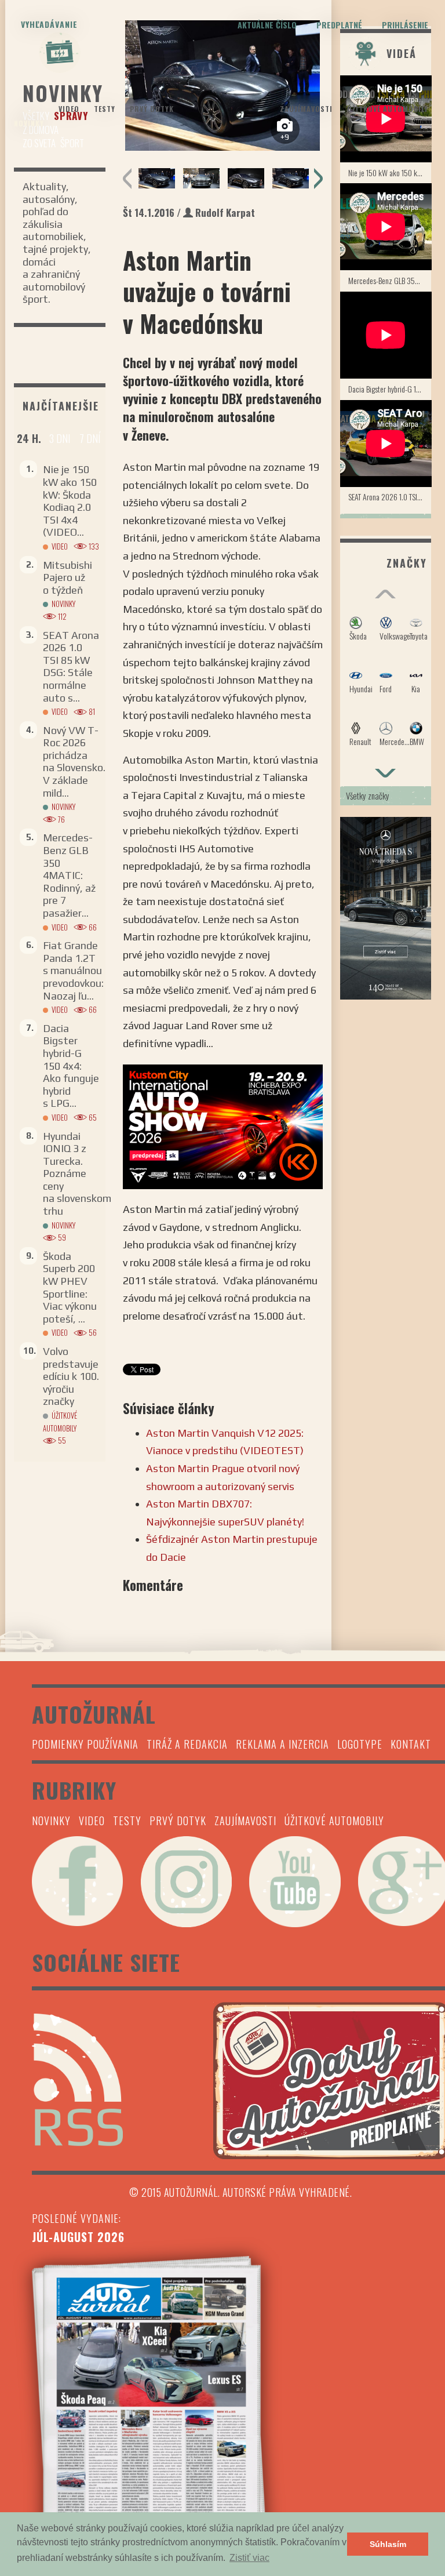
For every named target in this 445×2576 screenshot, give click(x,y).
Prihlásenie (405, 25)
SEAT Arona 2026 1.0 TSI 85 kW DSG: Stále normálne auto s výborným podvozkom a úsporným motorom (390, 497)
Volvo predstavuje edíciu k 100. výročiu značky (71, 1376)
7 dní (90, 438)
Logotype (360, 1744)
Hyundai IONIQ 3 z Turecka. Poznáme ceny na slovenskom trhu (77, 1174)
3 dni (60, 438)
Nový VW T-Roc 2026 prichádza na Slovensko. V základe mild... (74, 762)
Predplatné (339, 25)
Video (69, 109)
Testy (105, 109)
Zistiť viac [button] (249, 2558)
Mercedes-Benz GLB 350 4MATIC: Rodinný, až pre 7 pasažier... (69, 875)
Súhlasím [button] (388, 2544)
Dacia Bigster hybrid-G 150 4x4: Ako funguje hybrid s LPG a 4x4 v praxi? (390, 389)
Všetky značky (368, 795)
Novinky (29, 123)
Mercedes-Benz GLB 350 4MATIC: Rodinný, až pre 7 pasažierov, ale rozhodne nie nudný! (390, 280)
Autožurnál (222, 97)
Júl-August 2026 (78, 2237)
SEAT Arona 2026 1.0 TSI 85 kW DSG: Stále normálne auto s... (71, 666)
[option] (157, 178)
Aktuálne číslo (267, 25)
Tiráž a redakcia (187, 1744)
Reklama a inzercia (282, 1744)
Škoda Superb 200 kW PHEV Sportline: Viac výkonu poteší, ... (70, 1287)
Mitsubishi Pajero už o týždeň (68, 577)
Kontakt (411, 1744)
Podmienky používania (85, 1744)
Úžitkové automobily (388, 109)
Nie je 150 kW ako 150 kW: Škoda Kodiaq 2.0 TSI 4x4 (390, 172)
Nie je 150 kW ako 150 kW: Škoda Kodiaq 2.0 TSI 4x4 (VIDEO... (70, 501)
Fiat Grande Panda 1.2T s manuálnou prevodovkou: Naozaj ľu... (73, 970)
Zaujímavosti (306, 109)
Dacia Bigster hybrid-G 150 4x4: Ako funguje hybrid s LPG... (71, 1066)
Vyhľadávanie (49, 24)
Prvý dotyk (152, 109)
